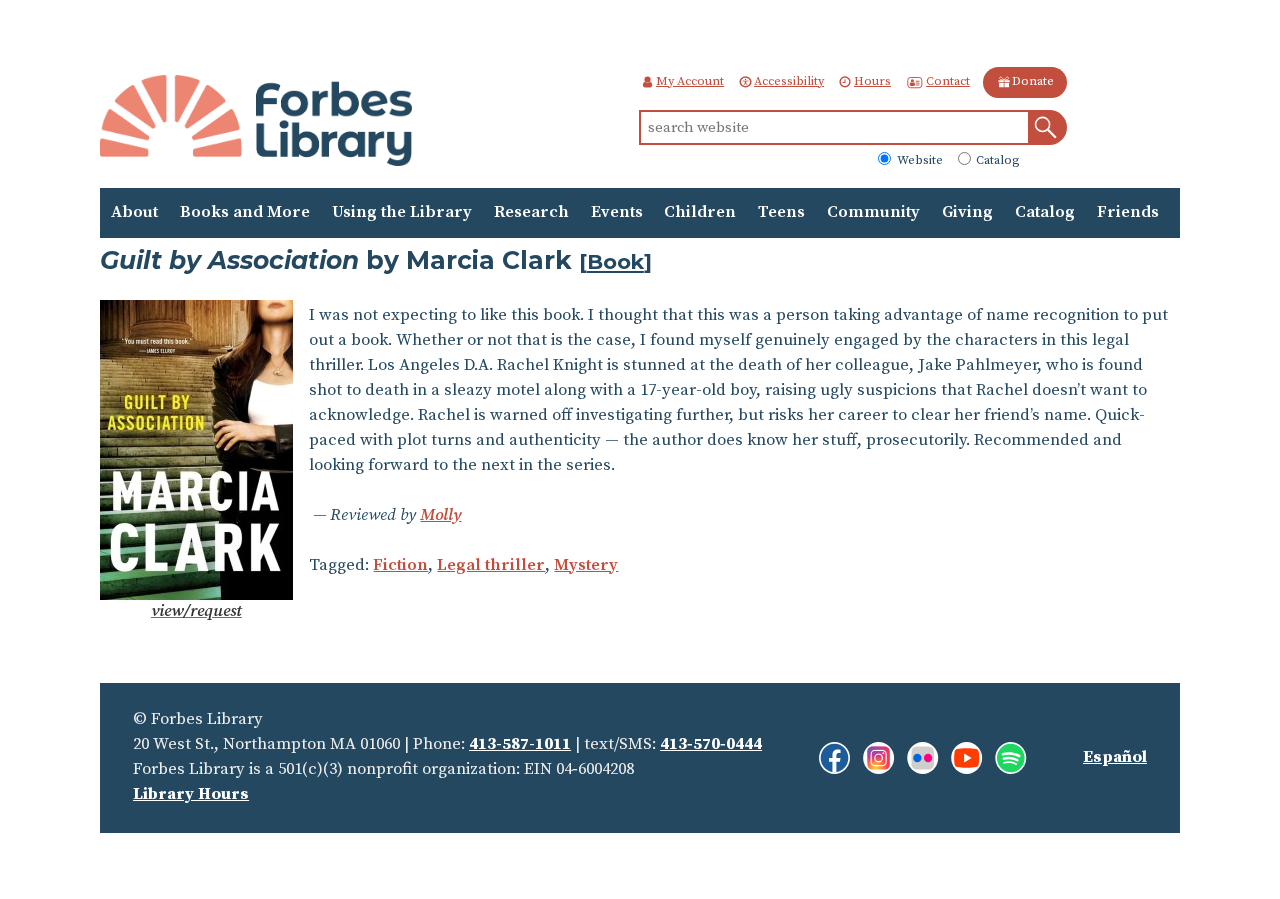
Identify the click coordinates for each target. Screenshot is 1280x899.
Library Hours (191, 794)
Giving (967, 212)
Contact (948, 81)
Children (700, 212)
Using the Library (402, 212)
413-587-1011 (520, 744)
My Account (690, 81)
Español (1115, 757)
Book (615, 261)
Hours (872, 81)
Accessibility (789, 81)
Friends (1128, 212)
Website (918, 161)
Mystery (586, 565)
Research (531, 212)
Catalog (996, 161)
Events (617, 212)
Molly (440, 515)
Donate (1033, 81)
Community (873, 212)
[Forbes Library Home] (256, 123)
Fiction (400, 565)
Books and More (245, 212)
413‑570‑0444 (711, 744)
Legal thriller (491, 565)
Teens (781, 212)
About (134, 212)
